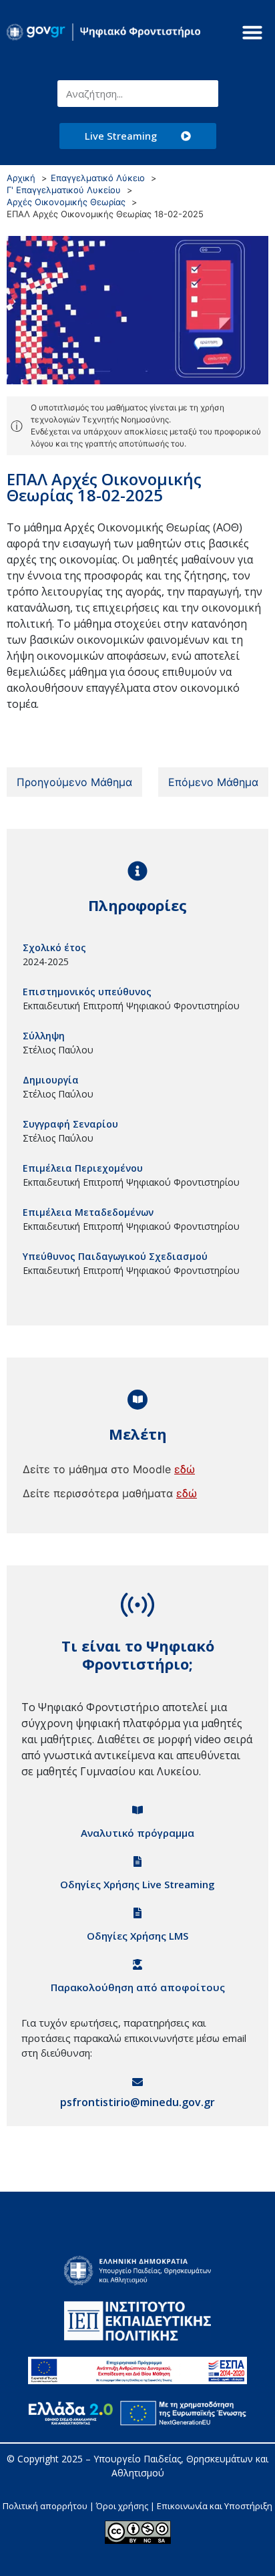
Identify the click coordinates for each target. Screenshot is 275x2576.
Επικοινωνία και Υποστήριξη (215, 2506)
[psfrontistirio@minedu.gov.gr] (137, 2082)
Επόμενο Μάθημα (213, 782)
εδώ (185, 1469)
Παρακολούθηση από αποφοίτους (138, 1987)
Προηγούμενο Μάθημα (74, 782)
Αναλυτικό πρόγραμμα (137, 1833)
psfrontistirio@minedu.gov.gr (137, 2102)
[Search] (205, 94)
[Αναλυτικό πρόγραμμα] (137, 1810)
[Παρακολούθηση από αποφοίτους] (137, 1964)
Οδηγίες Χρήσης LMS (137, 1936)
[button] (252, 32)
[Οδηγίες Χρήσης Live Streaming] (137, 1861)
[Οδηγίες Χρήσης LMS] (137, 1913)
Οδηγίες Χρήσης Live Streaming (137, 1884)
